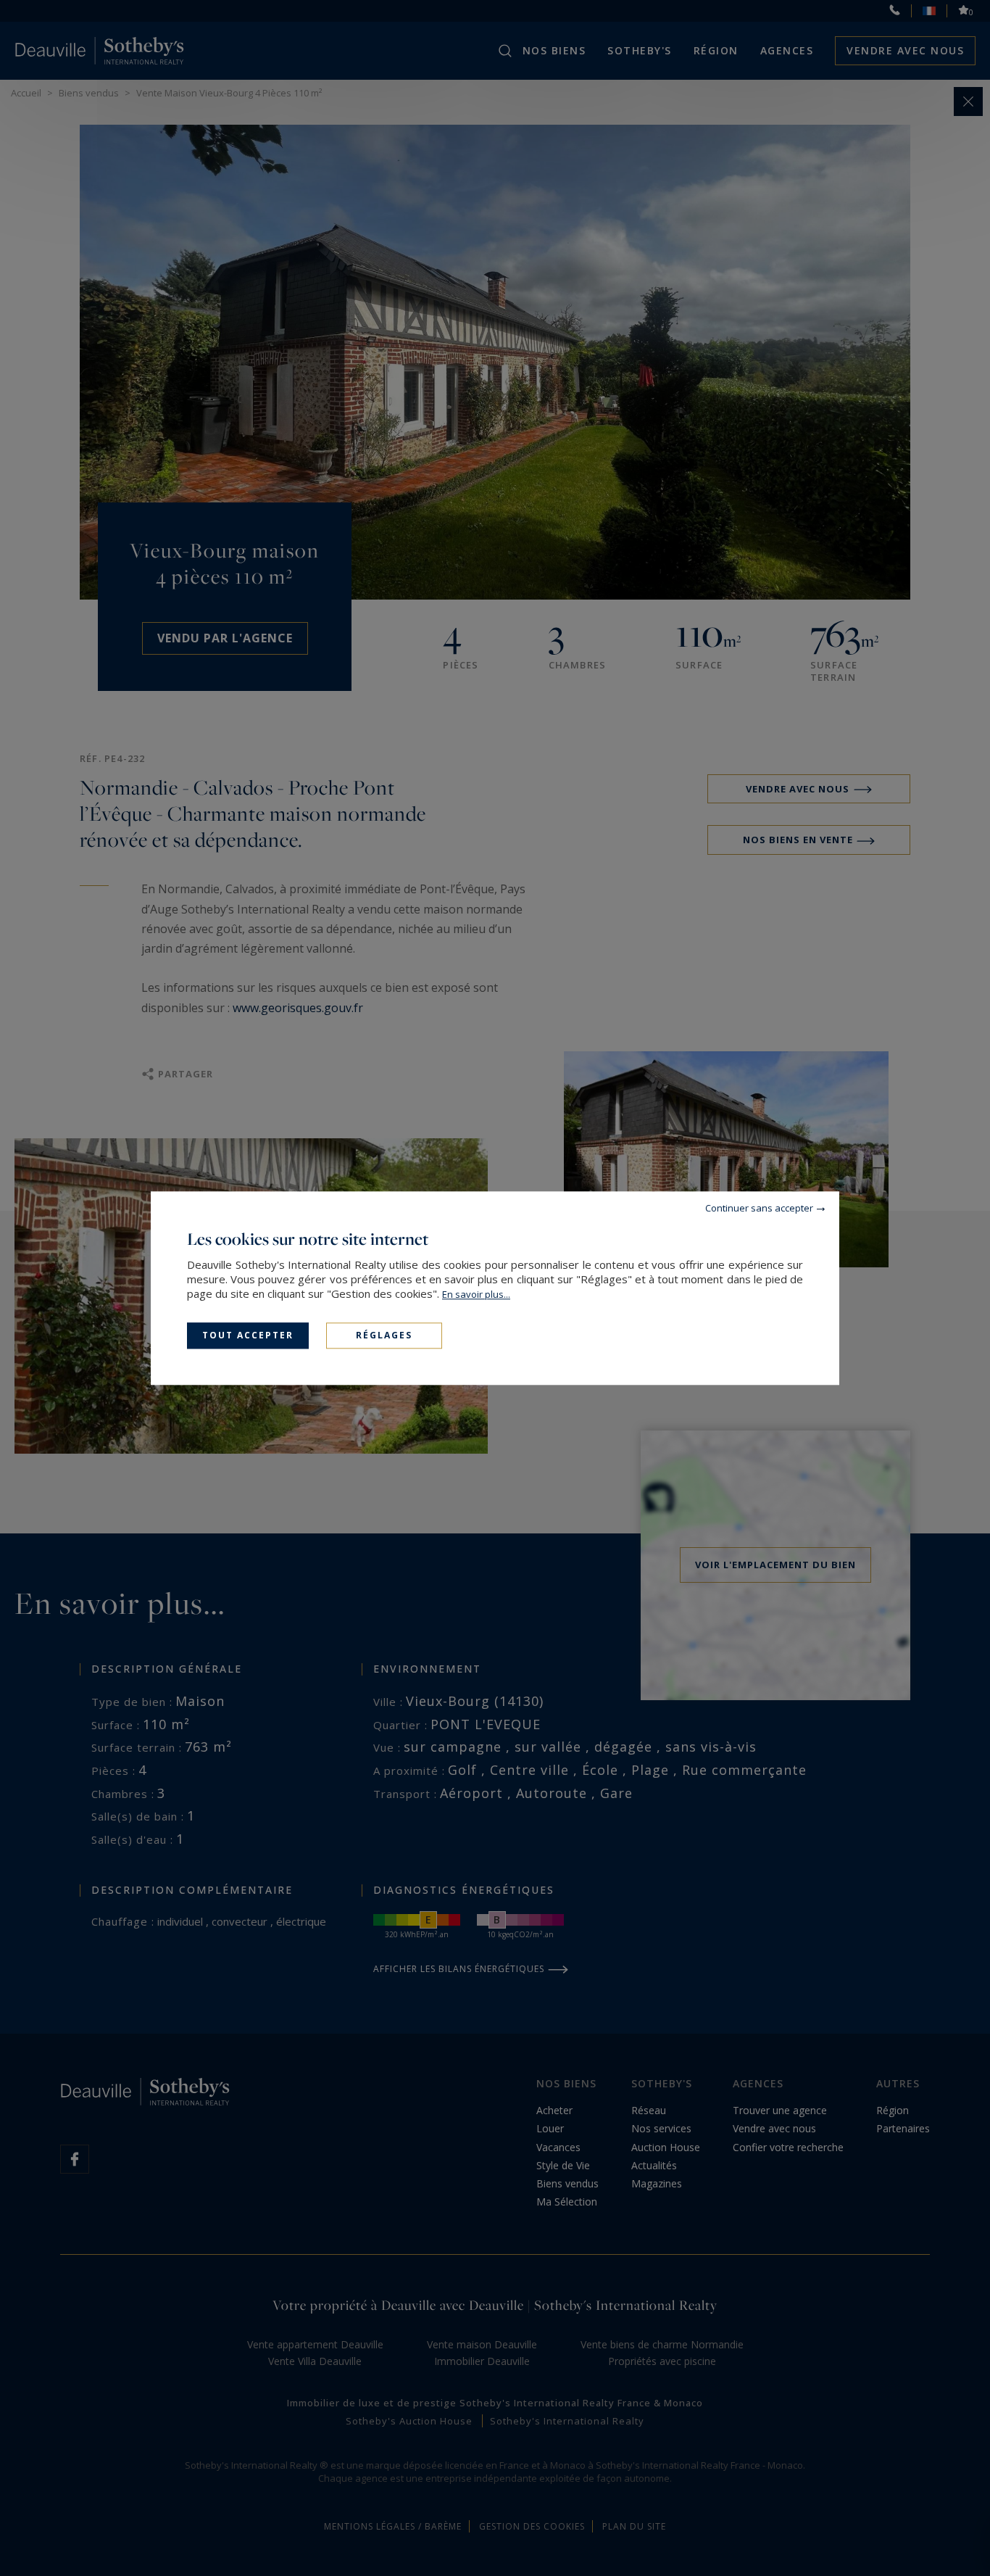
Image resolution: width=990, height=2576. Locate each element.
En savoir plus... (476, 1294)
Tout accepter (248, 1335)
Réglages (384, 1335)
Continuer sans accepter (759, 1208)
